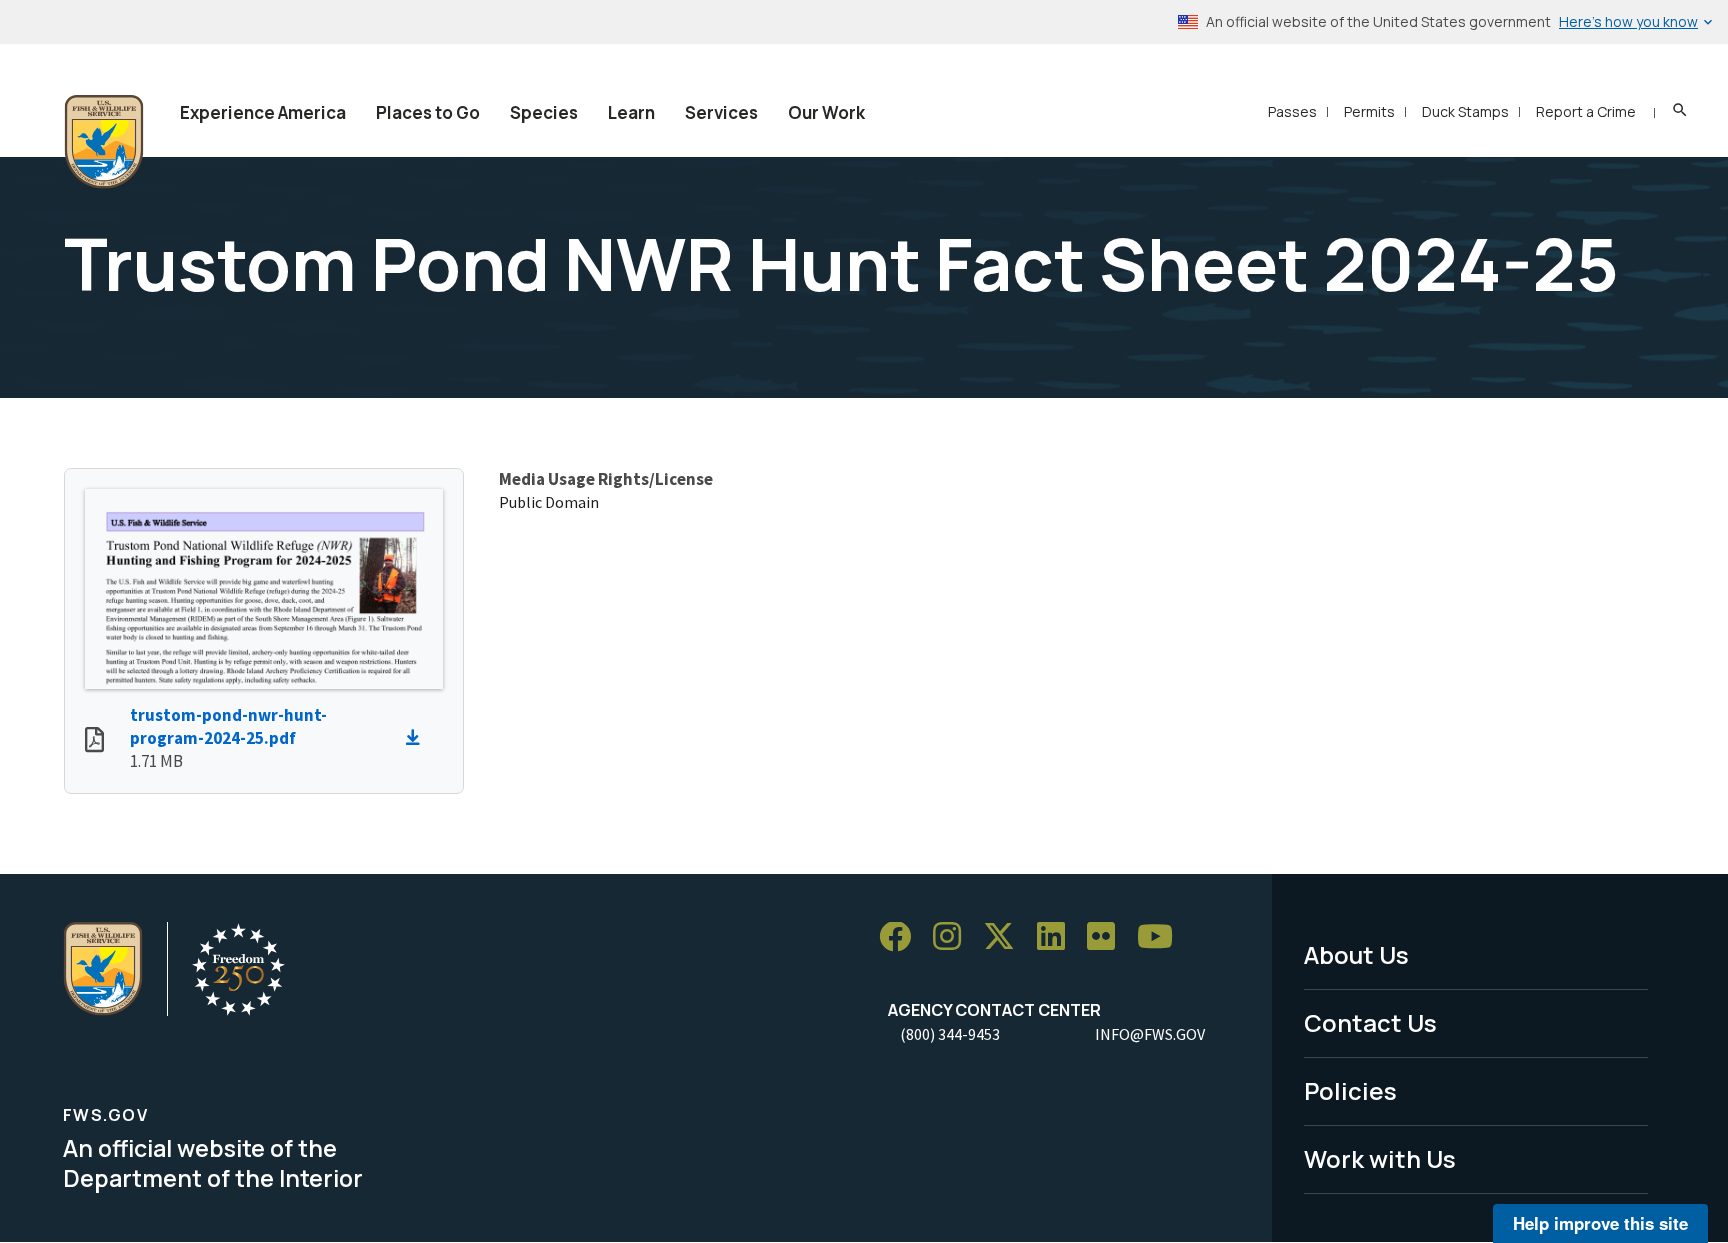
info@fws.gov (1150, 1034)
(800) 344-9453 (950, 1034)
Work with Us (1380, 1158)
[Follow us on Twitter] (1006, 937)
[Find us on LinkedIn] (1058, 937)
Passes (1292, 111)
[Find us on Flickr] (1108, 937)
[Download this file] (418, 738)
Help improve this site (1600, 1223)
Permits (1369, 111)
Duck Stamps (1465, 111)
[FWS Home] (104, 142)
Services (721, 112)
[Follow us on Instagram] (954, 937)
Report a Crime (1586, 111)
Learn (631, 112)
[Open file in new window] (94, 742)
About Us (1356, 954)
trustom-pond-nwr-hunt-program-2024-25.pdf (228, 726)
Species (544, 112)
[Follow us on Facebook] (902, 937)
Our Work (826, 112)
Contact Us (1370, 1022)
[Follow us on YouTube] (1162, 937)
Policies (1350, 1090)
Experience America (263, 112)
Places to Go (428, 112)
